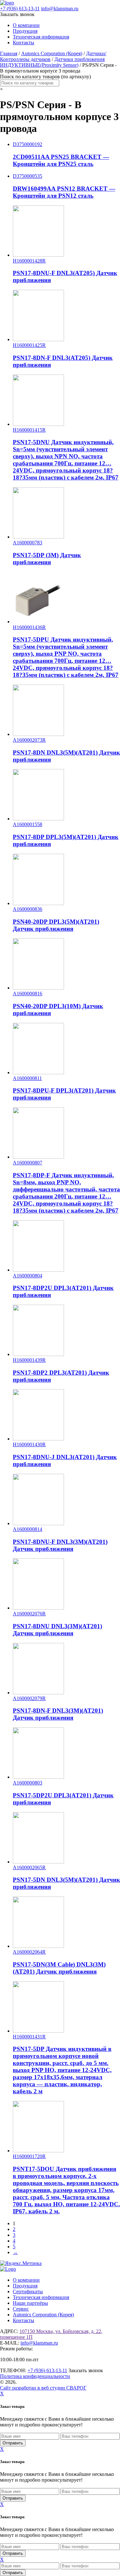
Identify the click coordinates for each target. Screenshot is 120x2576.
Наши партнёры (30, 2303)
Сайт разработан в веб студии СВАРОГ (43, 2388)
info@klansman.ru (60, 9)
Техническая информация (41, 37)
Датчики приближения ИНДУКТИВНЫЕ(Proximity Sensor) (52, 62)
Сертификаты (28, 2291)
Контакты (24, 43)
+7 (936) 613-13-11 (20, 9)
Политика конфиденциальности (35, 2376)
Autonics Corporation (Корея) (52, 53)
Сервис (21, 2309)
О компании (26, 25)
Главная (9, 53)
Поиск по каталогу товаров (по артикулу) (45, 77)
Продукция (25, 31)
